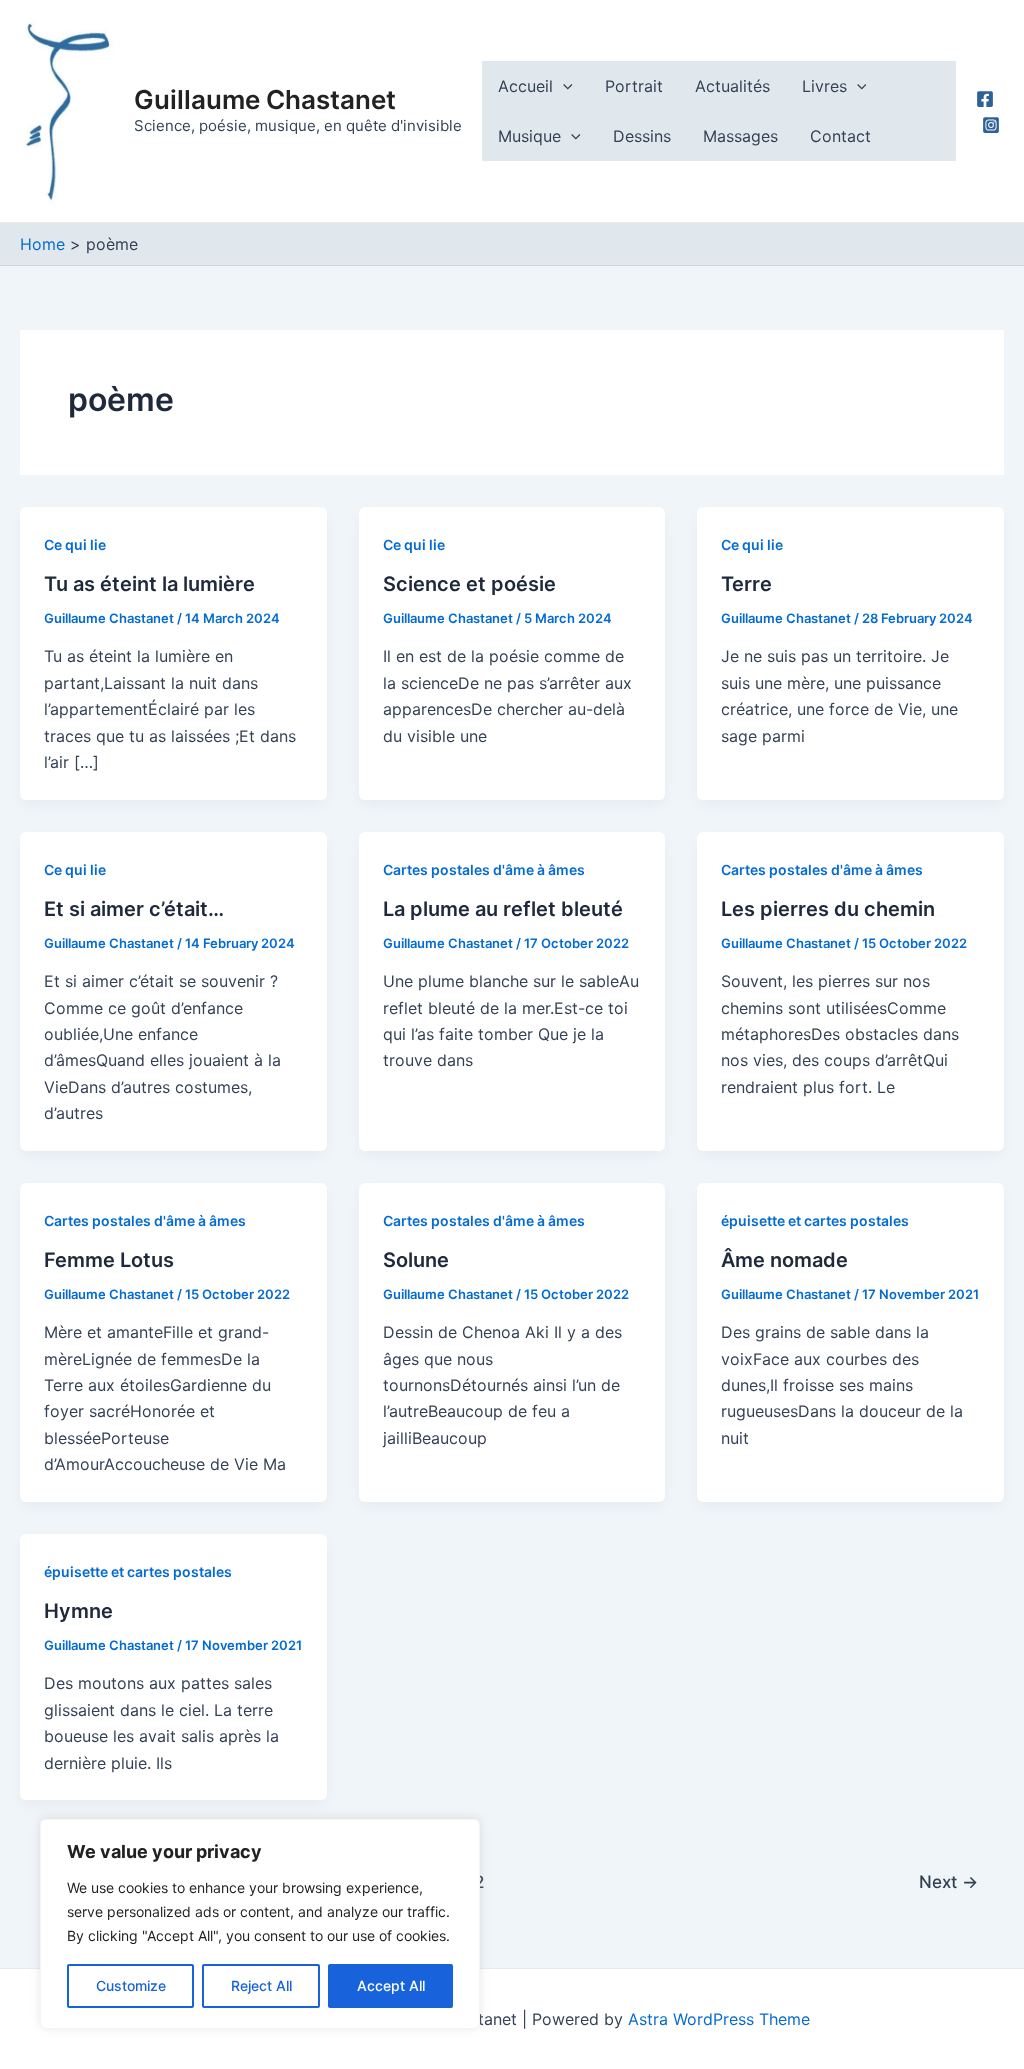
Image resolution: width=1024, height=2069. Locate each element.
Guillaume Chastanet (265, 99)
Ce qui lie (75, 544)
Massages (740, 136)
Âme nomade (784, 1260)
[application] (563, 86)
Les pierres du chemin (828, 909)
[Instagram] (991, 125)
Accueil (525, 86)
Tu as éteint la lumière (149, 584)
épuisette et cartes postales (815, 1220)
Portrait (634, 86)
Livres (824, 86)
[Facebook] (985, 99)
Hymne (78, 1611)
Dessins (642, 136)
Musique (529, 136)
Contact (840, 136)
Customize (131, 1985)
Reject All (261, 1985)
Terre (746, 584)
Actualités (732, 86)
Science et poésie (469, 584)
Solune (416, 1260)
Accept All (391, 1985)
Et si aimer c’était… (134, 909)
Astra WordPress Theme (719, 2019)
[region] (260, 1924)
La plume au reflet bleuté (503, 909)
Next (948, 1881)
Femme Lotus (109, 1260)
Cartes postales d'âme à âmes (484, 869)
